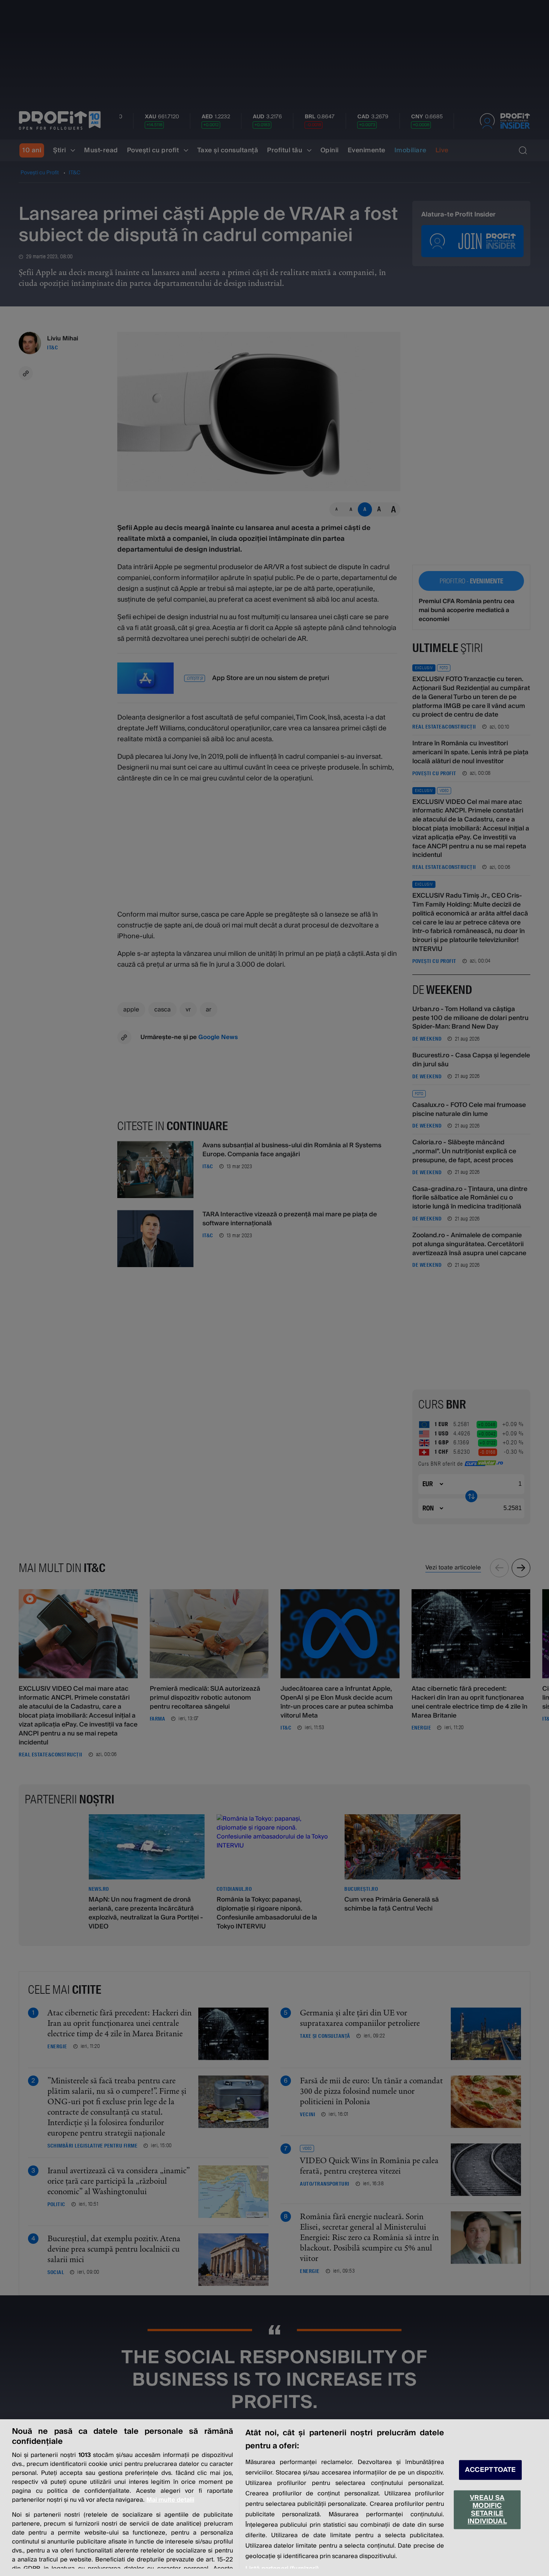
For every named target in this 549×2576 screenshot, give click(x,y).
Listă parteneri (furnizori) (282, 2569)
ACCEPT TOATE (490, 2470)
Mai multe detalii (170, 2500)
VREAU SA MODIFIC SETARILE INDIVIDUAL (487, 2510)
